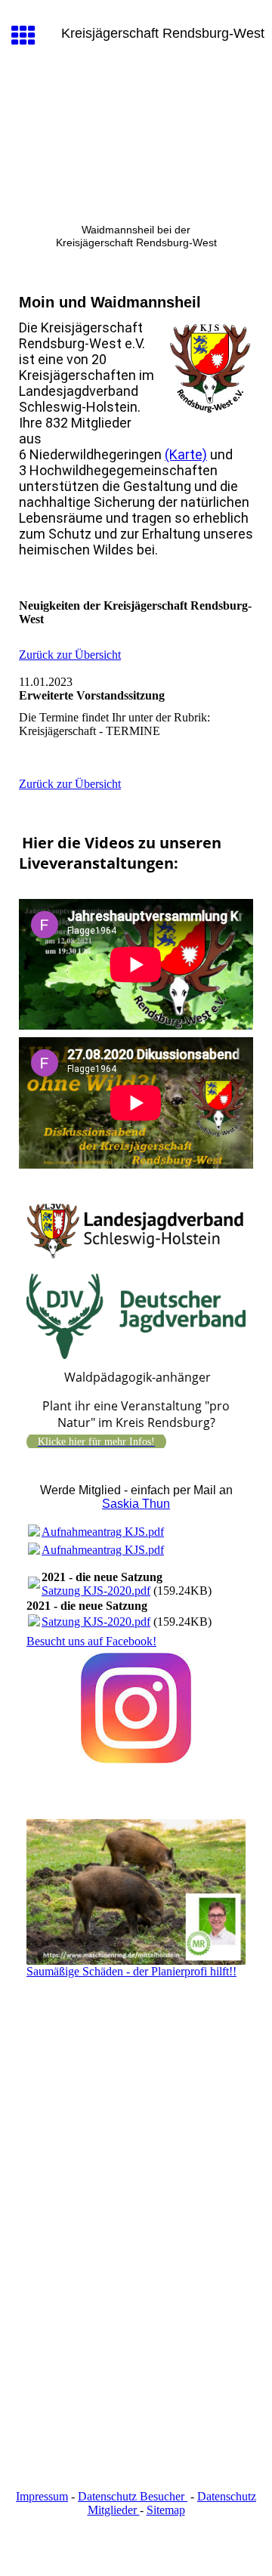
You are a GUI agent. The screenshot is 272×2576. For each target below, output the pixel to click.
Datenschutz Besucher (133, 2496)
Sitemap (166, 2510)
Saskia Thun (136, 1504)
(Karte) (186, 454)
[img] (136, 141)
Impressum (42, 2496)
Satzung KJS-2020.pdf (96, 1591)
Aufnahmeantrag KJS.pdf (103, 1532)
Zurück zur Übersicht (70, 655)
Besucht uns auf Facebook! (91, 1641)
